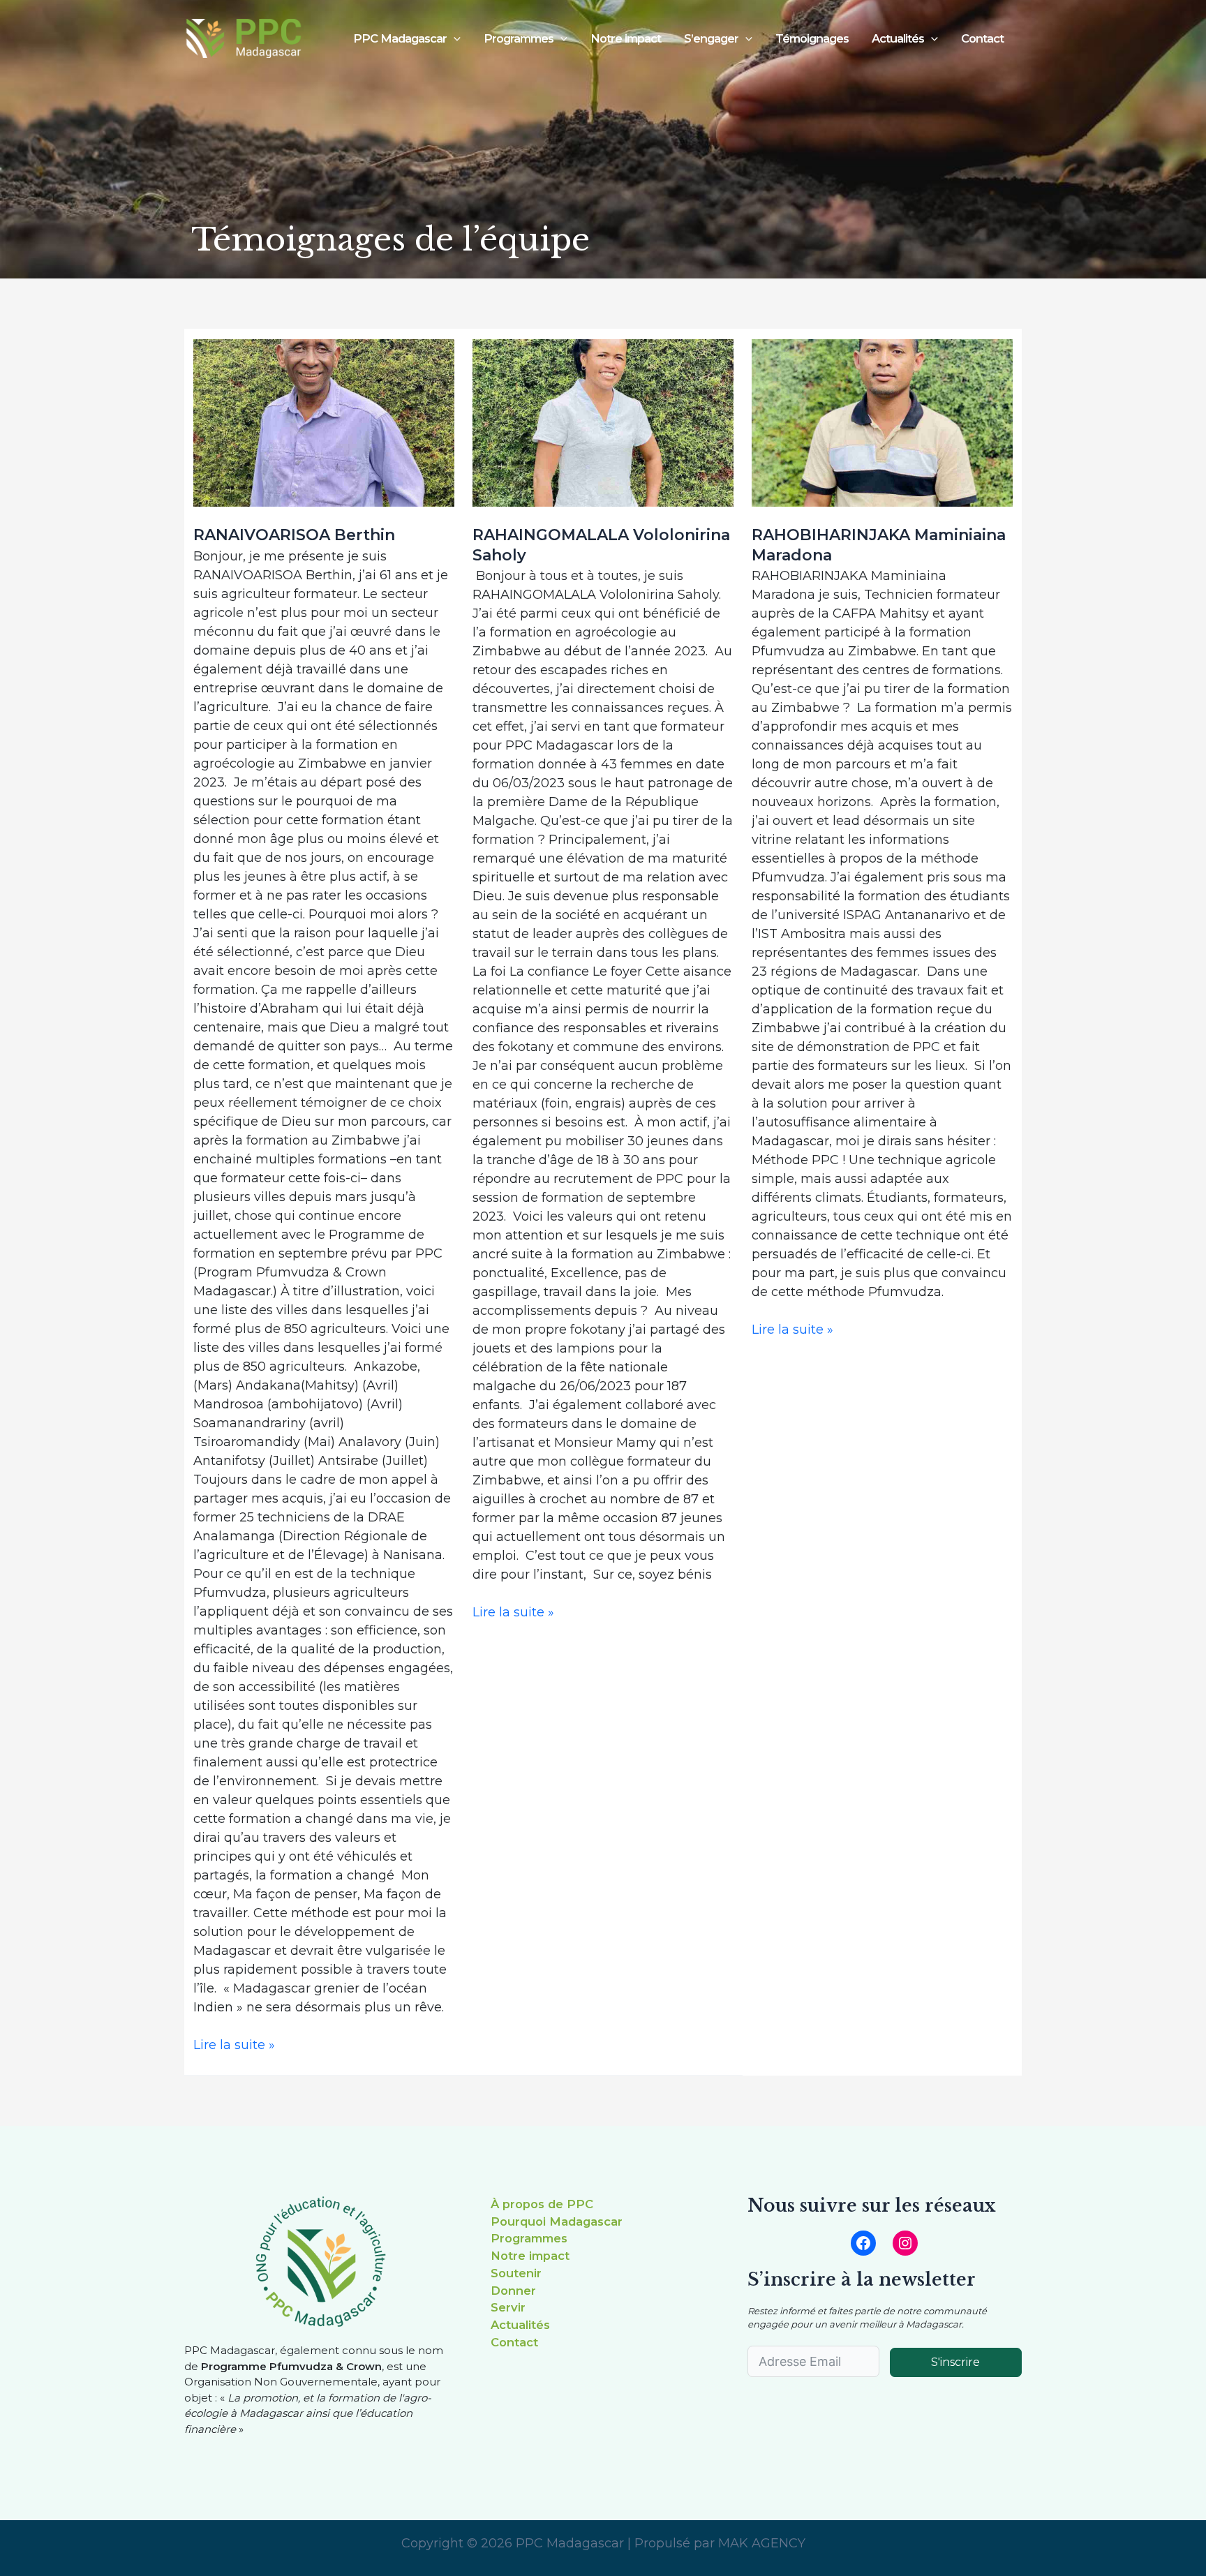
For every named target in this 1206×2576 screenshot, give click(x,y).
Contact (982, 38)
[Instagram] (905, 2243)
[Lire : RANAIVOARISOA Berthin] (324, 423)
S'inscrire (955, 2362)
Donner (513, 2291)
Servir (508, 2307)
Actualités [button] (898, 38)
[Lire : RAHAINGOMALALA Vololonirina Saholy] (603, 423)
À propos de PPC (542, 2204)
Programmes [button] (519, 38)
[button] (454, 39)
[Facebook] (863, 2243)
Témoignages (812, 38)
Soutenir (516, 2273)
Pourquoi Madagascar (557, 2221)
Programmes (529, 2238)
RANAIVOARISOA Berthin (294, 535)
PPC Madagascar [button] (400, 38)
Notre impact (626, 38)
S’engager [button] (711, 38)
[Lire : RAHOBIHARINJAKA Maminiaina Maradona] (882, 423)
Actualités (520, 2325)
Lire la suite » (234, 2044)
